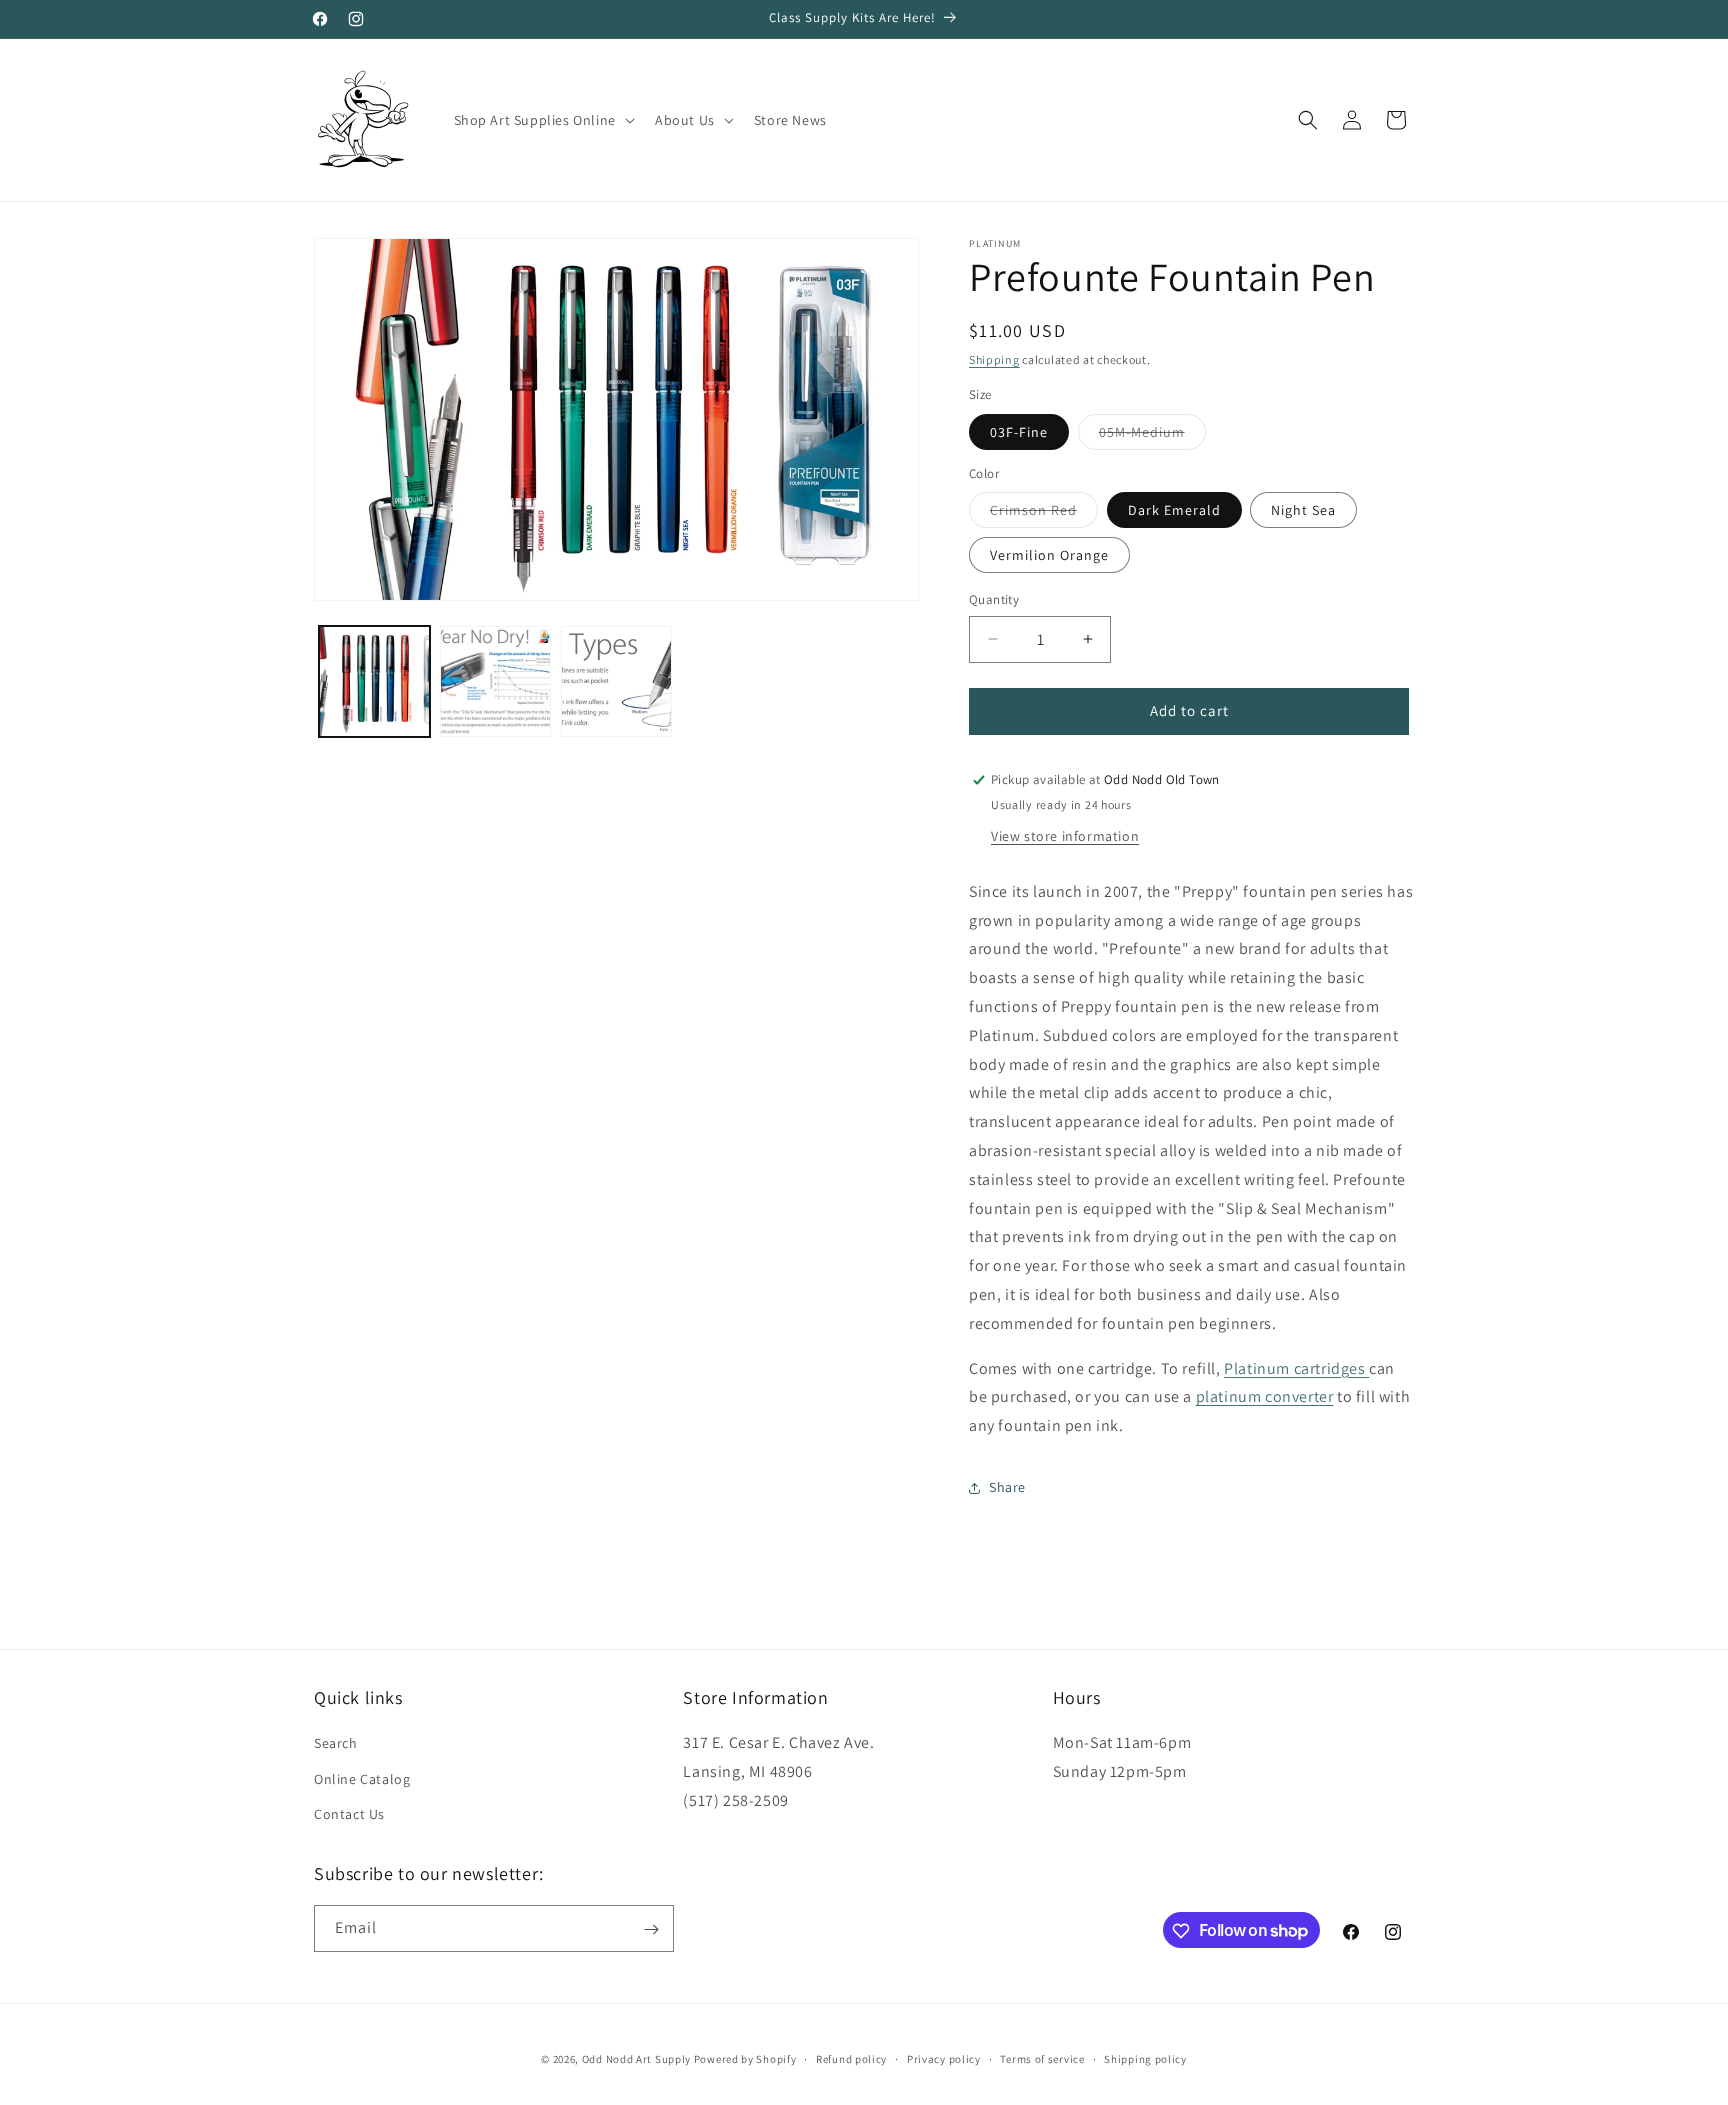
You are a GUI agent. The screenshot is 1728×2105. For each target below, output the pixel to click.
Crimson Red (1044, 514)
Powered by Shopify (745, 2059)
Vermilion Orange (1049, 555)
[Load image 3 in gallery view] (616, 681)
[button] (542, 120)
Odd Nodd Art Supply (636, 2059)
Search (336, 1744)
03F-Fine (1019, 432)
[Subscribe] (651, 1929)
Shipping (994, 359)
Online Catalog (362, 1779)
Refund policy (851, 2058)
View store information (1065, 836)
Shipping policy (1145, 2058)
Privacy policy (944, 2058)
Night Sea (1303, 510)
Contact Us (349, 1814)
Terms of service (1042, 2058)
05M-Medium (1152, 436)
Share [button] (1007, 1487)
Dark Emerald (1174, 510)
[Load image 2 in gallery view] (495, 681)
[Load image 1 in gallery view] (374, 681)
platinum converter (1265, 1396)
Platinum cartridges (1296, 1368)
